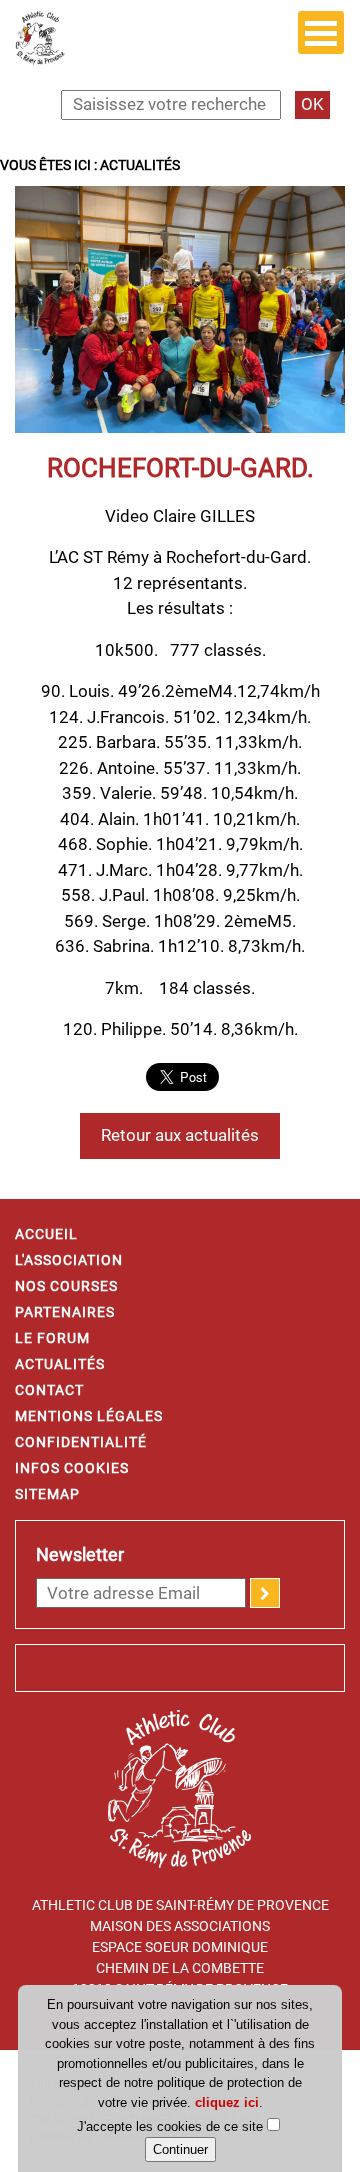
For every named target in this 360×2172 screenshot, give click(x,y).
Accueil (46, 1234)
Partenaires (65, 1312)
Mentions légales (89, 1416)
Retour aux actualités (180, 1135)
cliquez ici (227, 2102)
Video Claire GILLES (180, 516)
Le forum (52, 1338)
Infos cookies (72, 1468)
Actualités (60, 1364)
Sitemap (47, 1494)
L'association (69, 1260)
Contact (49, 1390)
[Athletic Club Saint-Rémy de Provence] (40, 36)
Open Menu (321, 32)
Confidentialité (81, 1442)
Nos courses (66, 1286)
